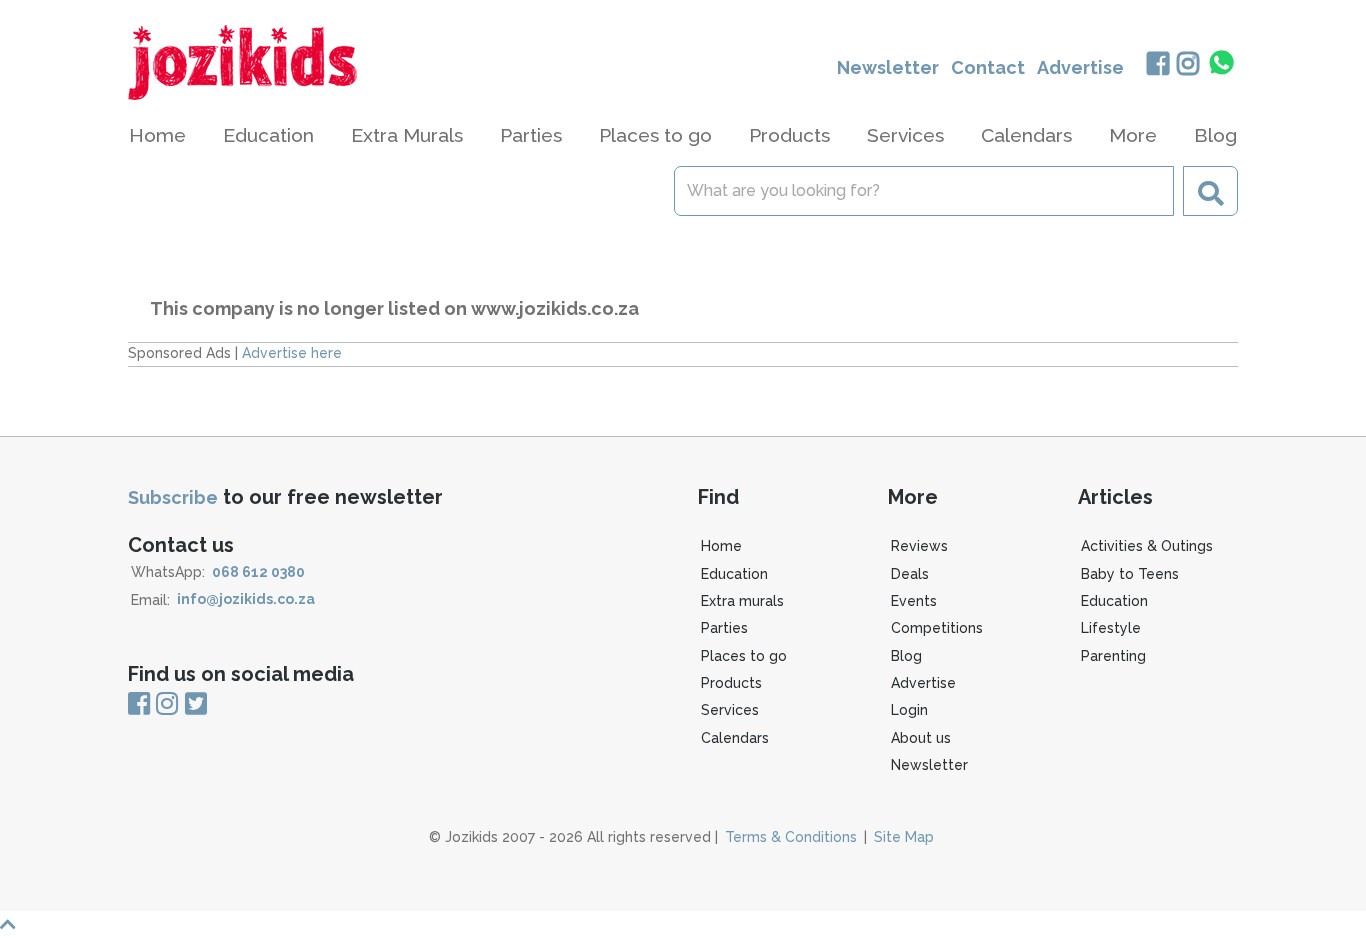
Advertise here (292, 353)
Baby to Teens (1130, 574)
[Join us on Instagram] (1188, 65)
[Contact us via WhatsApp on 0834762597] (1222, 63)
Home (157, 135)
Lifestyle (1111, 628)
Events (914, 601)
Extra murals (742, 601)
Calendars (1026, 135)
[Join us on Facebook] (1157, 65)
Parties (724, 628)
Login (909, 710)
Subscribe (173, 497)
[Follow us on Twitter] (196, 705)
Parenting (1113, 656)
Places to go (744, 656)
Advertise (1080, 67)
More (1133, 135)
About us (921, 738)
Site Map (904, 837)
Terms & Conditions (791, 837)
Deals (910, 574)
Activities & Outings (1147, 546)
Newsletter (888, 67)
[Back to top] (683, 924)
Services (730, 710)
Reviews (919, 546)
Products (731, 683)
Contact (988, 67)
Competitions (937, 628)
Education (734, 574)
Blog (1215, 135)
